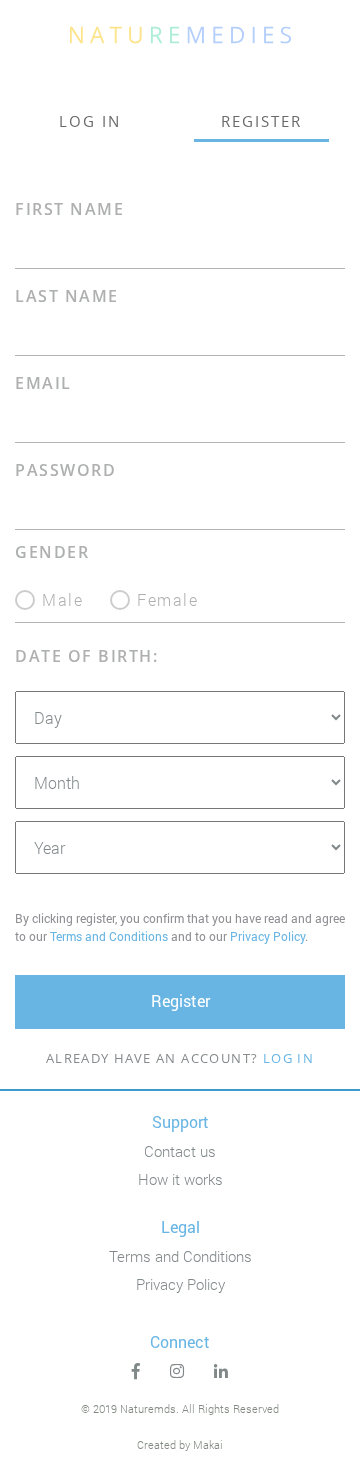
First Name (69, 209)
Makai (208, 1444)
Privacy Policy (267, 936)
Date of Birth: (86, 656)
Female (167, 598)
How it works (180, 1179)
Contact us (180, 1151)
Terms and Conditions (109, 936)
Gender (52, 552)
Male (62, 598)
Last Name (67, 296)
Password (65, 470)
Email (43, 383)
